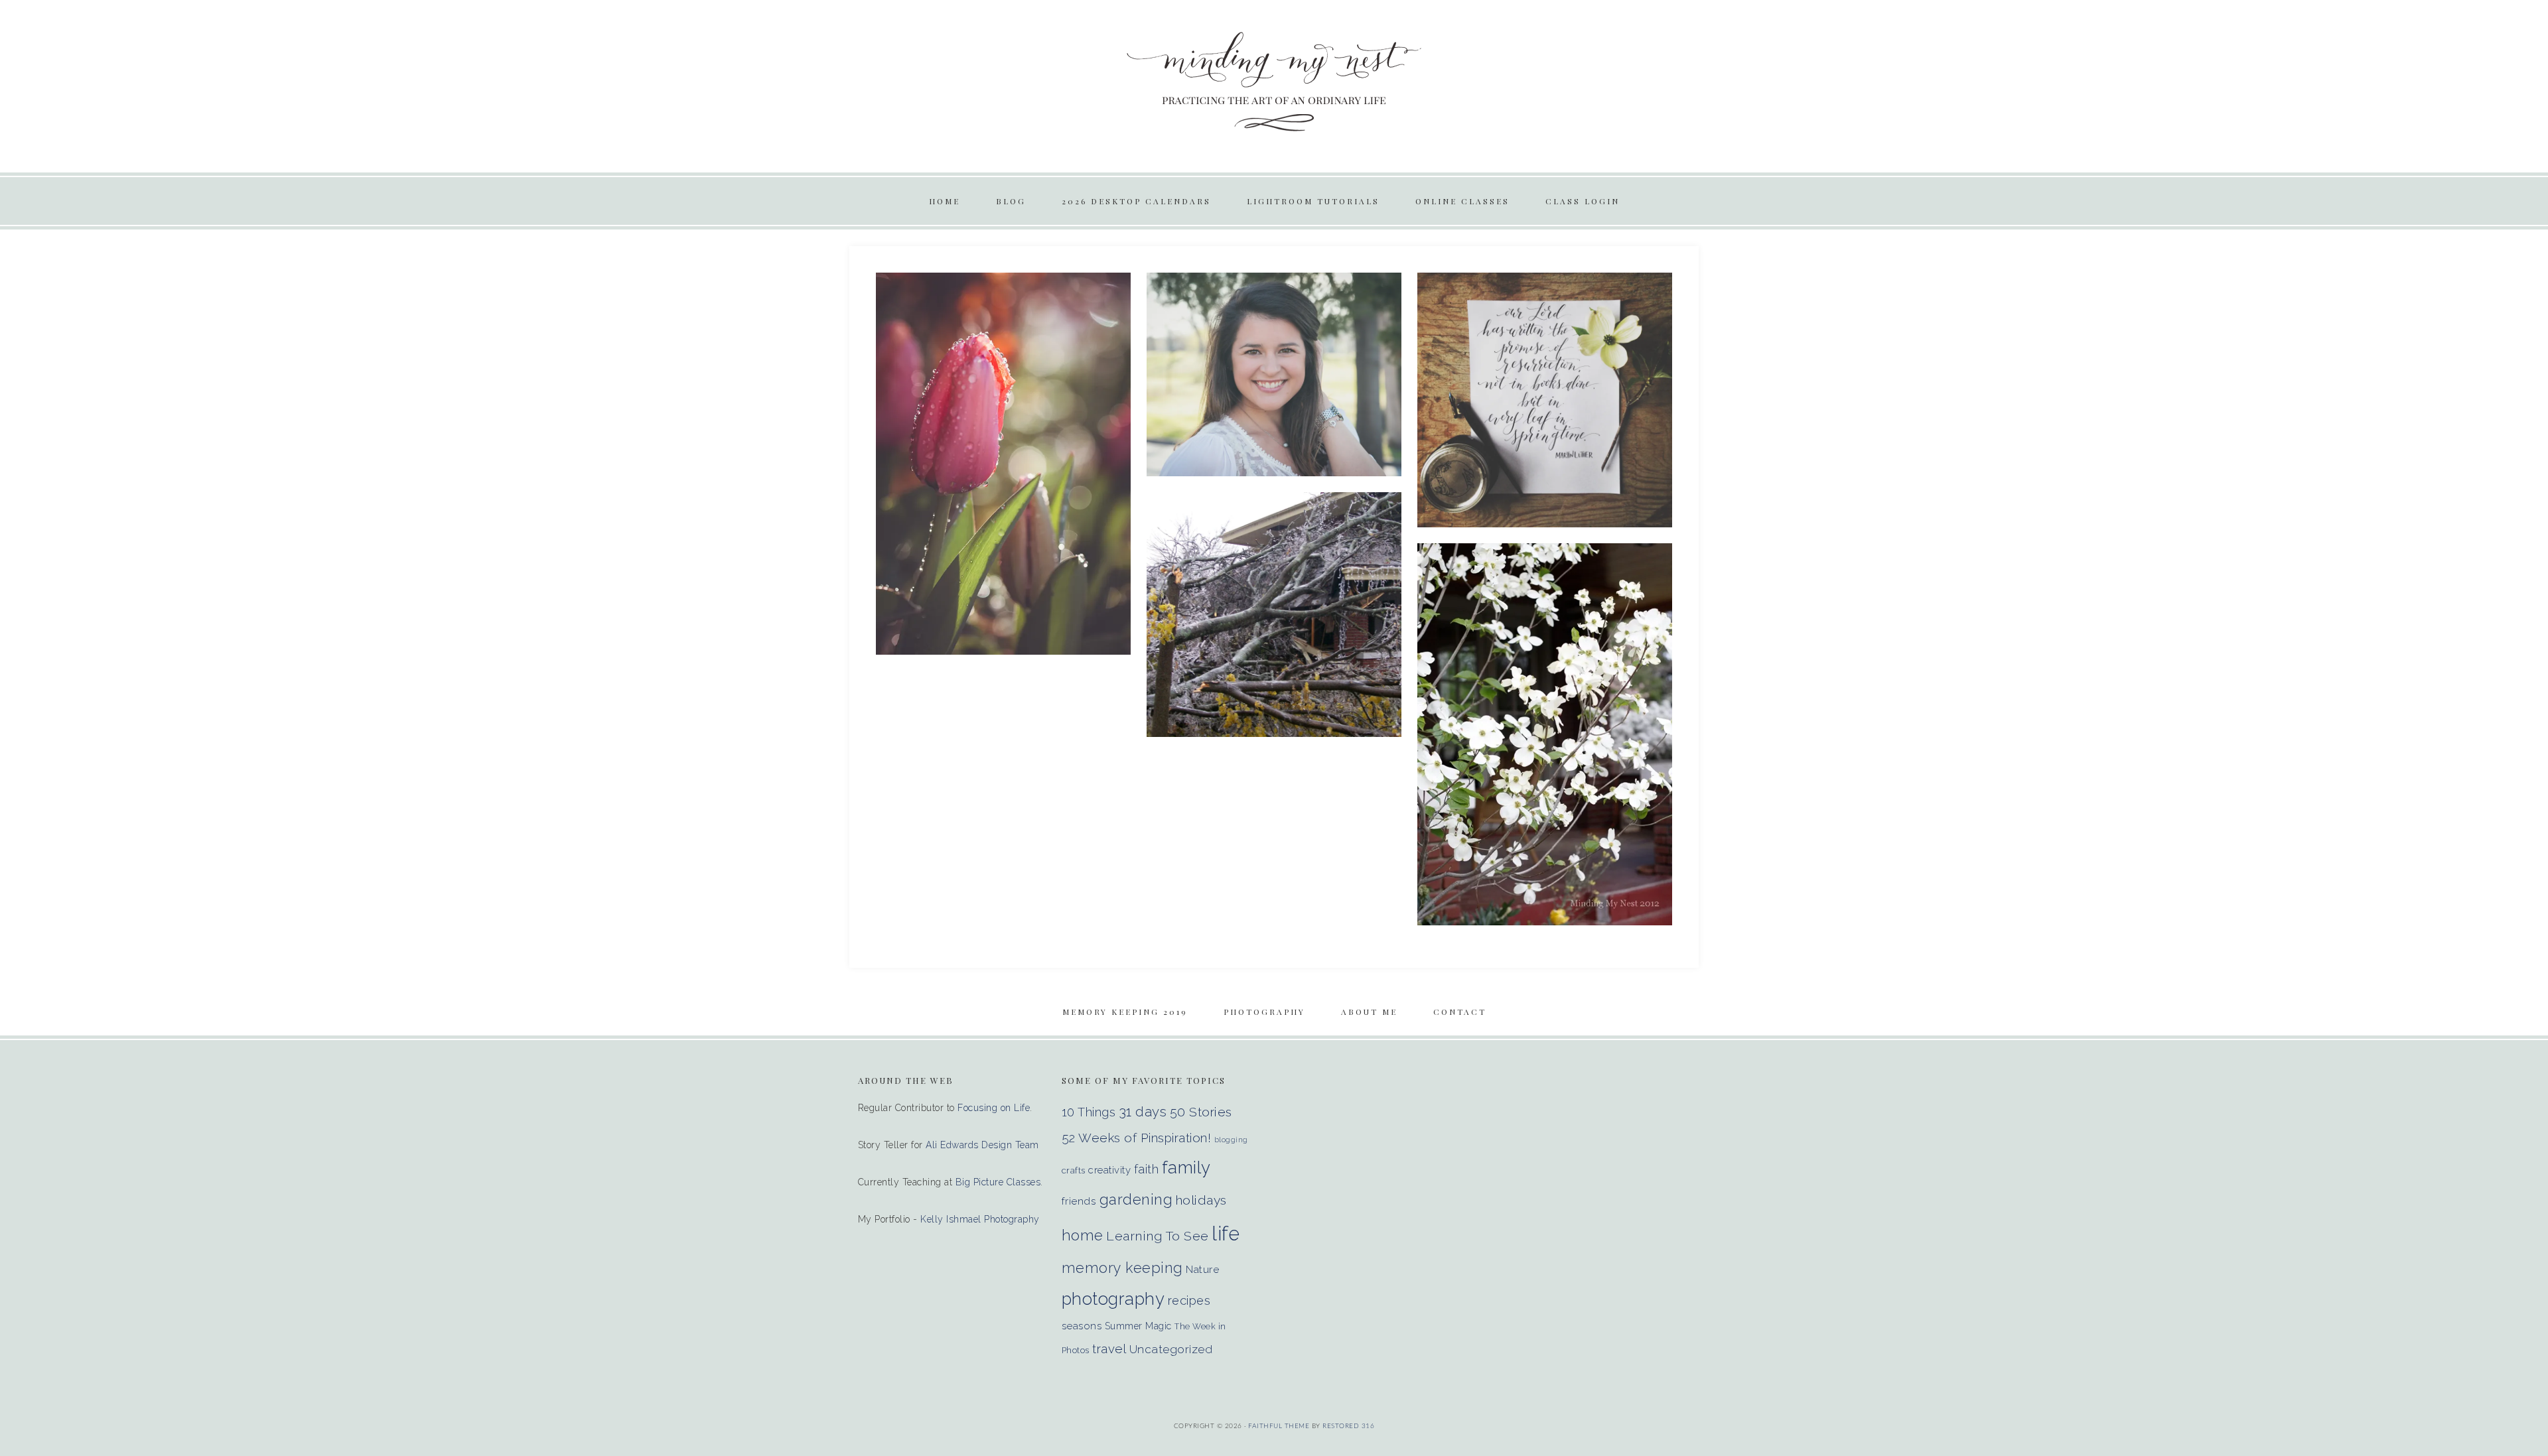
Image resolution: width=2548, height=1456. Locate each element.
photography (1113, 1299)
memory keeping (1122, 1268)
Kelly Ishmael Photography (980, 1219)
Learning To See (1158, 1236)
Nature (1202, 1269)
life (1226, 1233)
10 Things (1089, 1112)
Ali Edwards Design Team (982, 1145)
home (1083, 1235)
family (1186, 1167)
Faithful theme (1279, 1426)
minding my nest (1274, 80)
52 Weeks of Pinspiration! (1137, 1138)
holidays (1201, 1200)
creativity (1109, 1170)
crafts (1074, 1170)
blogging (1231, 1140)
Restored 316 (1348, 1426)
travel (1109, 1349)
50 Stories (1201, 1112)
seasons (1082, 1326)
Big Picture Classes (998, 1182)
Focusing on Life (994, 1108)
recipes (1189, 1300)
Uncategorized (1171, 1349)
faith (1147, 1169)
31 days (1143, 1112)
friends (1079, 1201)
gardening (1136, 1199)
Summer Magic (1138, 1326)
